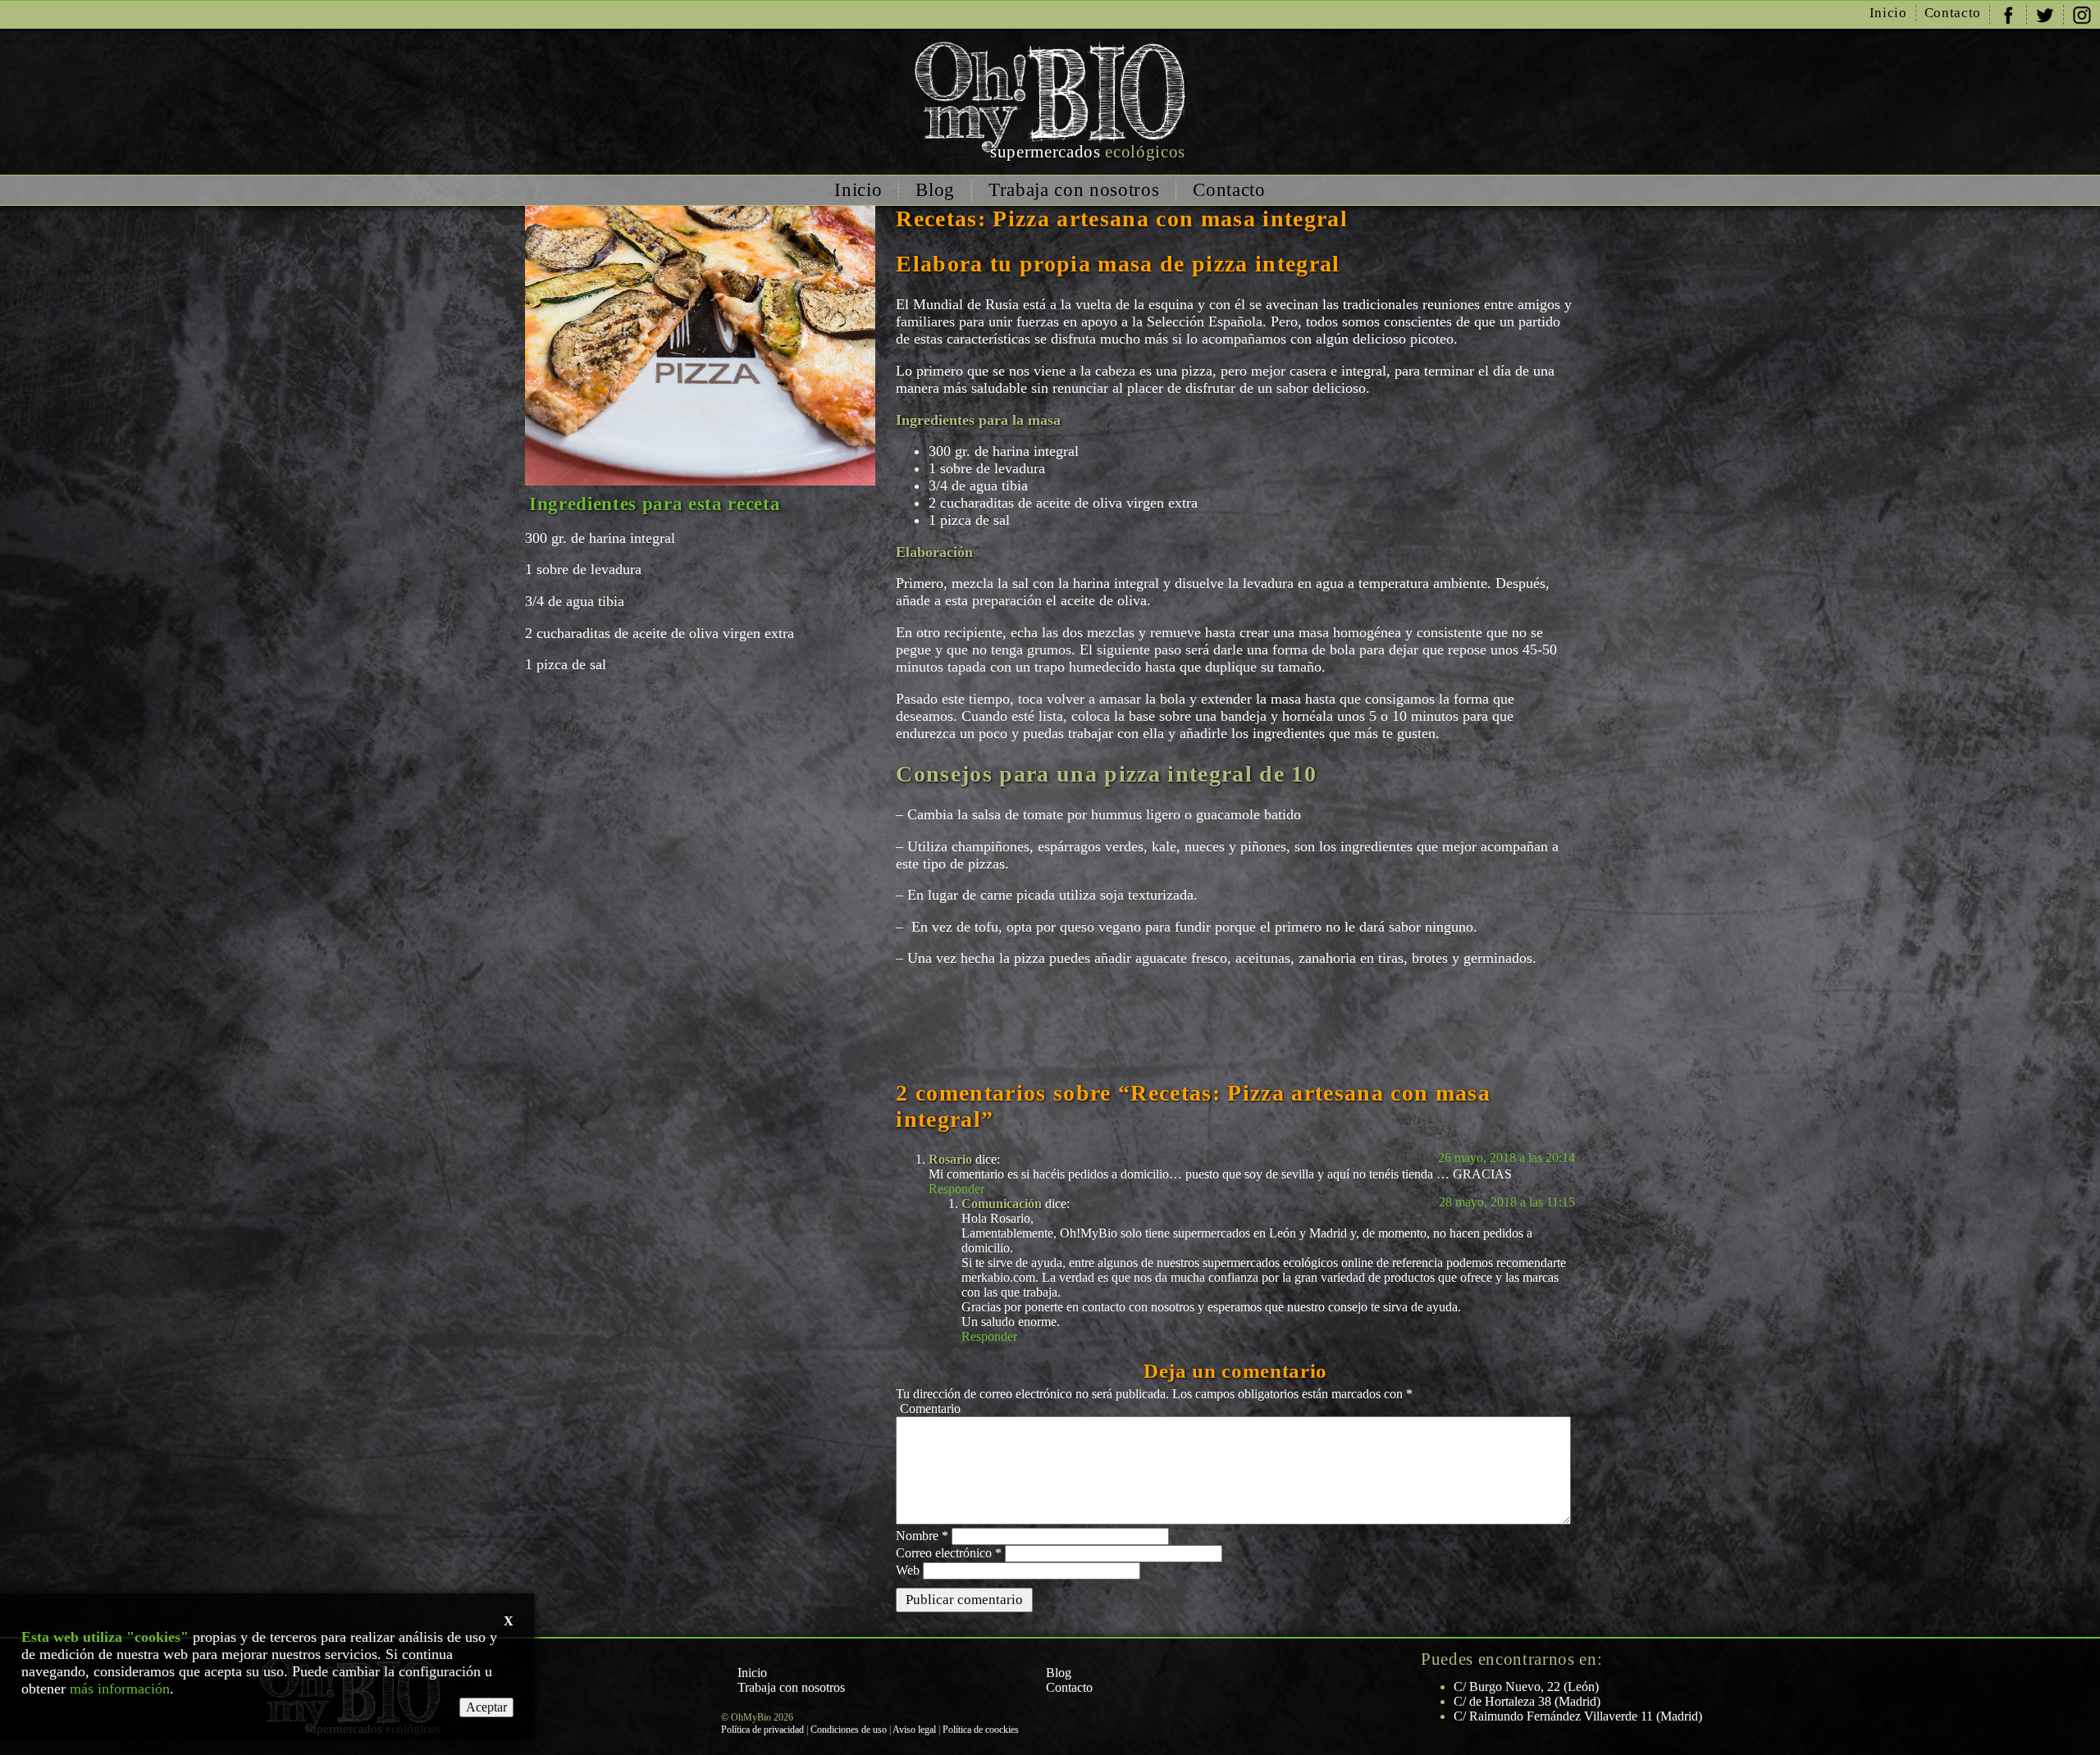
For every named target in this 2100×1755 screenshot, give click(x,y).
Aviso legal (914, 1730)
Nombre (922, 1536)
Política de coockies (981, 1730)
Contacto (1953, 13)
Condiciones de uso (849, 1730)
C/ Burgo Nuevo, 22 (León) (1526, 1687)
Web (908, 1570)
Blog (935, 190)
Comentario (930, 1409)
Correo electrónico (949, 1553)
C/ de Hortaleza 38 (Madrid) (1527, 1701)
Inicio (1888, 13)
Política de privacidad (762, 1730)
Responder (956, 1189)
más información (120, 1689)
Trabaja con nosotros (1074, 190)
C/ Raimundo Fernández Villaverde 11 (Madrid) (1578, 1716)
